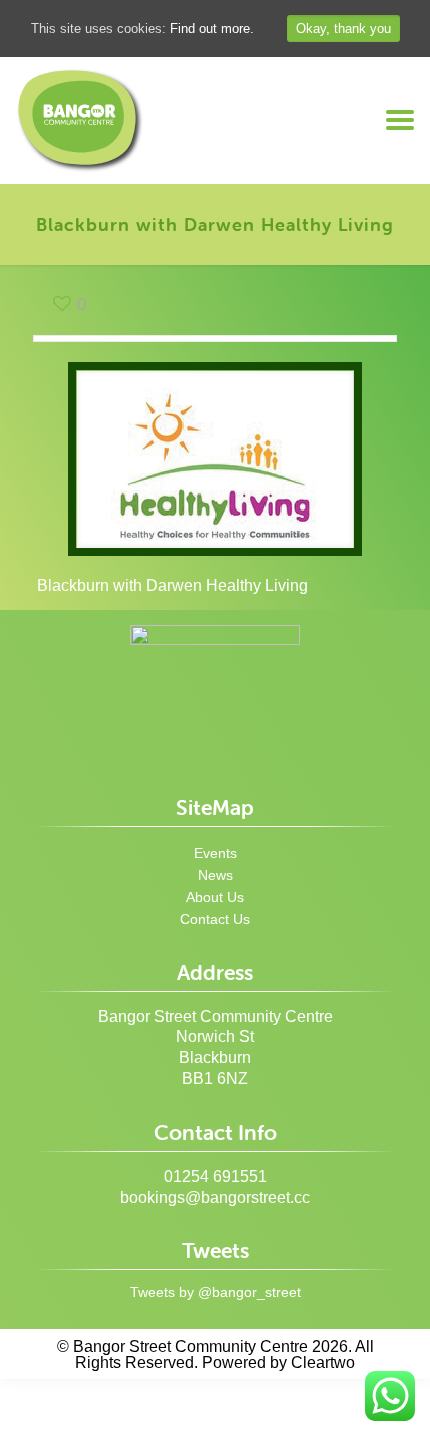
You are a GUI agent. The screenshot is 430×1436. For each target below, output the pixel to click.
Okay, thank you (343, 28)
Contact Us (215, 919)
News (215, 875)
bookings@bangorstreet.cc (215, 1197)
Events (215, 853)
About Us (215, 897)
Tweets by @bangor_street (215, 1292)
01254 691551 (215, 1176)
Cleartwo (323, 1362)
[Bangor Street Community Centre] (80, 120)
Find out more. (212, 28)
